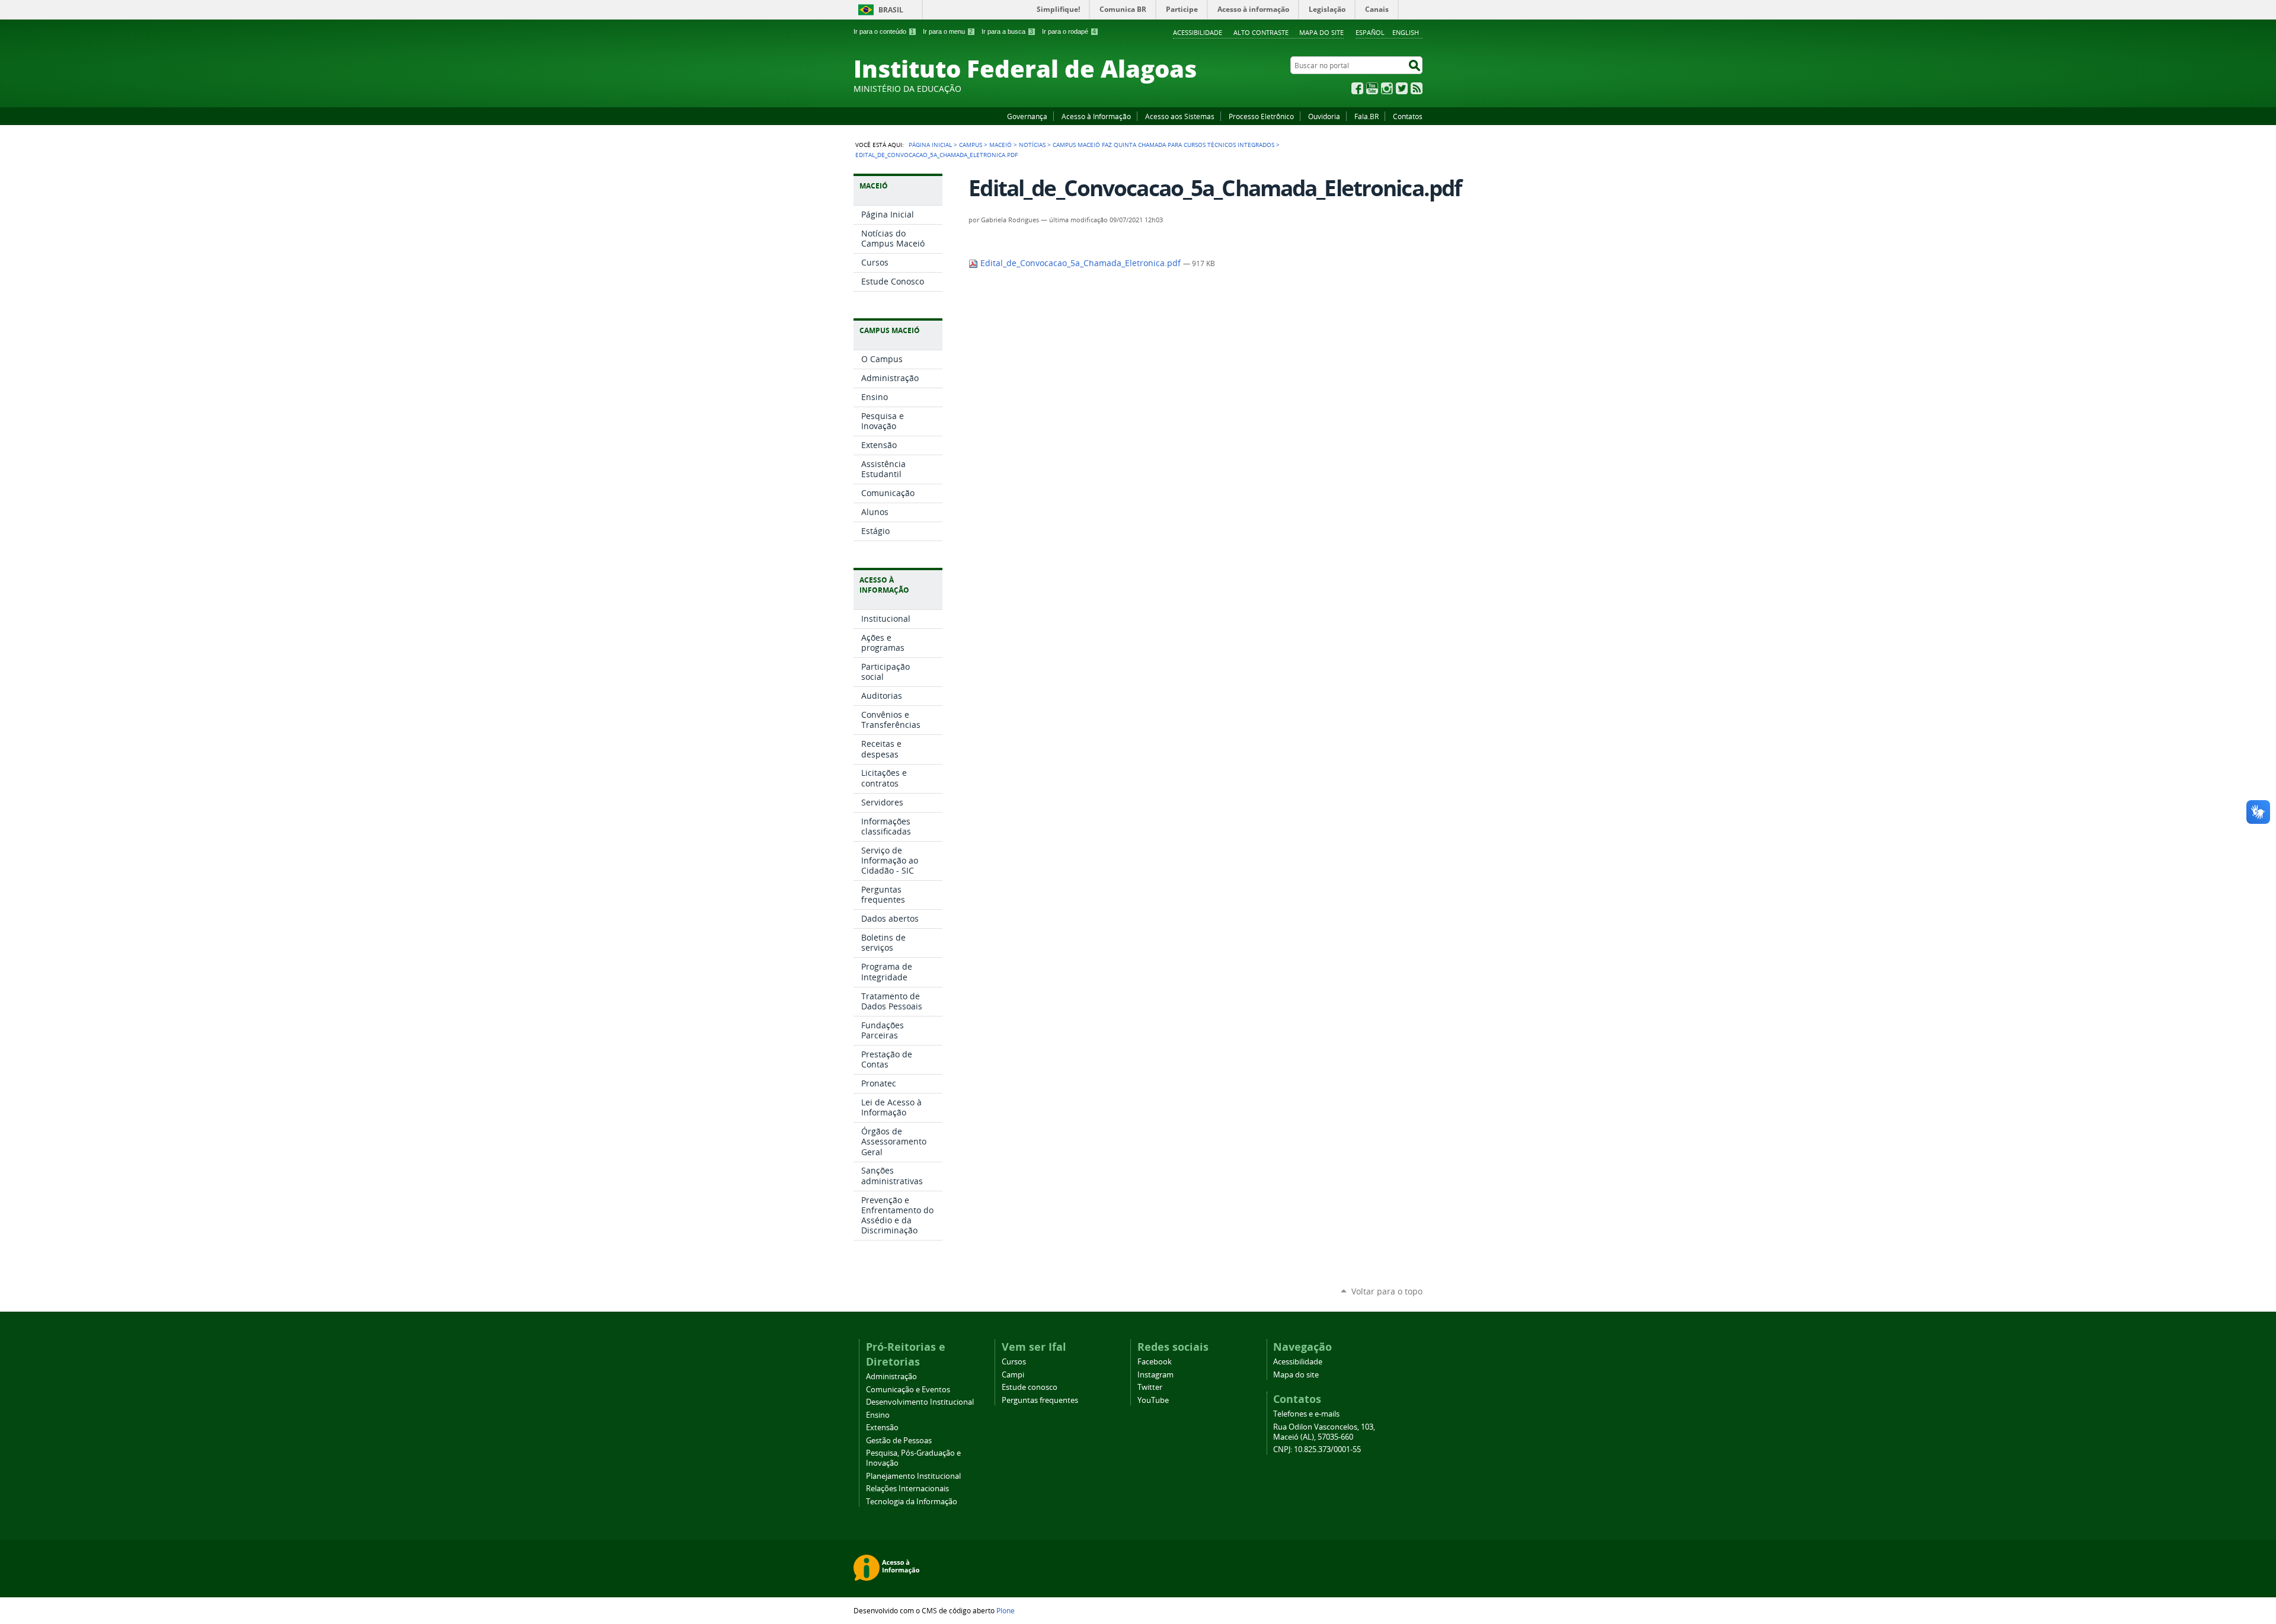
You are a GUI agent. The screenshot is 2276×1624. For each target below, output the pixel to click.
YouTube (1372, 88)
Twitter (1402, 88)
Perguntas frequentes (1040, 1400)
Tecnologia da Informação (912, 1502)
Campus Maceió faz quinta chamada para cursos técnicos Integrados (1163, 145)
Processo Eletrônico (1261, 116)
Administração (891, 1377)
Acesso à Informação (1096, 116)
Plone (1006, 1610)
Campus (971, 145)
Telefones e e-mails (1306, 1414)
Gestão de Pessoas (899, 1441)
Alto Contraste (1261, 32)
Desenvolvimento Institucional (920, 1402)
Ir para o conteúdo (884, 31)
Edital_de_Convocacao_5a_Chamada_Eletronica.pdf (1081, 263)
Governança (1027, 116)
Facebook (1357, 88)
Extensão (882, 1428)
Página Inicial (930, 145)
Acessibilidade (1198, 32)
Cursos (1014, 1362)
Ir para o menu (948, 31)
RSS (1417, 88)
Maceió (1000, 145)
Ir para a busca (1007, 31)
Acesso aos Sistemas (1180, 116)
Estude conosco (1030, 1387)
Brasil (891, 10)
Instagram (1387, 88)
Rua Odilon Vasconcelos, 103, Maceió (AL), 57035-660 (1324, 1432)
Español (1370, 32)
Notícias (1032, 145)
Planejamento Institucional (913, 1476)
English (1406, 32)
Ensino (878, 1415)
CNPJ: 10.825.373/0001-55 (1317, 1449)
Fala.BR (1366, 116)
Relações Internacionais (907, 1489)
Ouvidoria (1324, 116)
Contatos (1408, 116)
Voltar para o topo (1387, 1291)
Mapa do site (1321, 32)
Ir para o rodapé (1069, 31)
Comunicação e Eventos (908, 1390)
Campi (1013, 1375)
